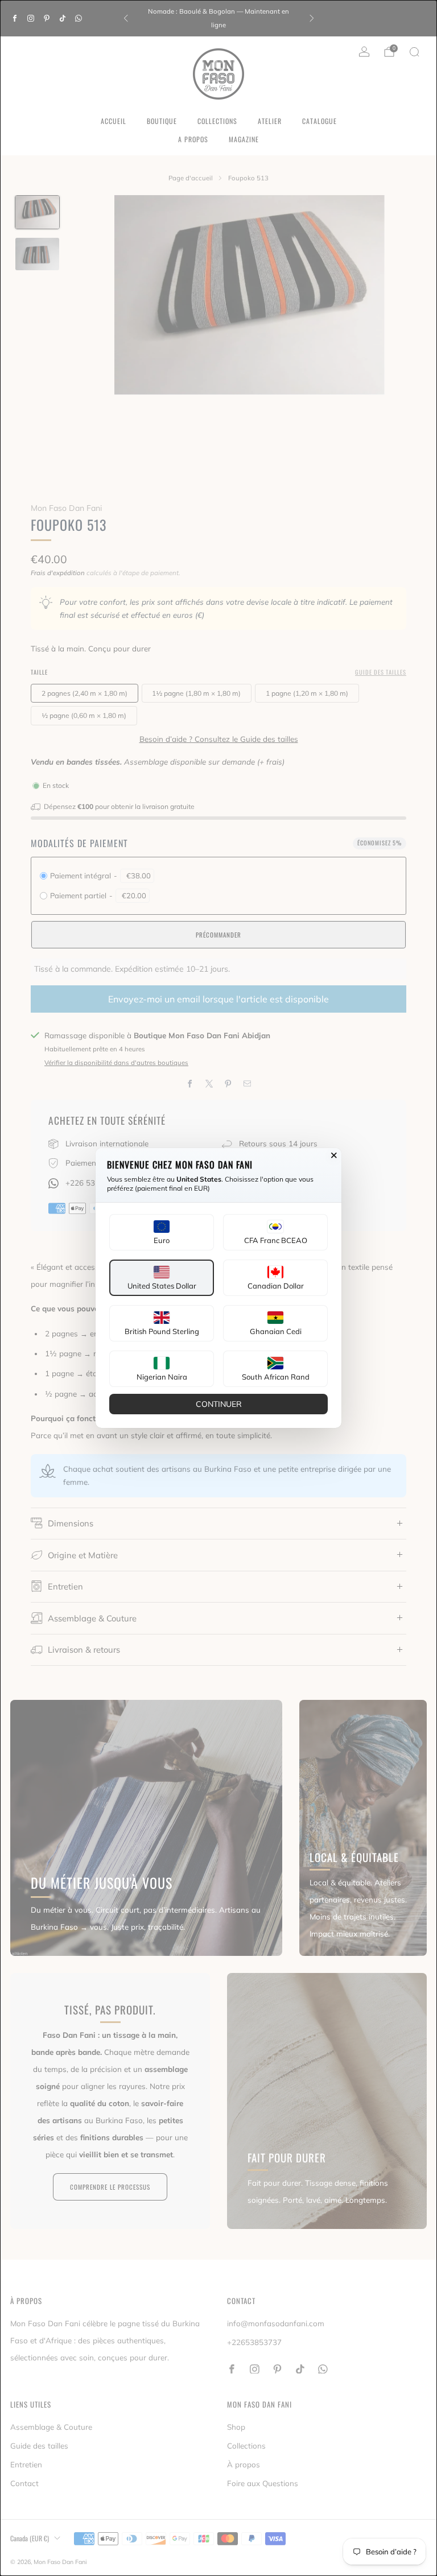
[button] (162, 1232)
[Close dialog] (334, 1155)
